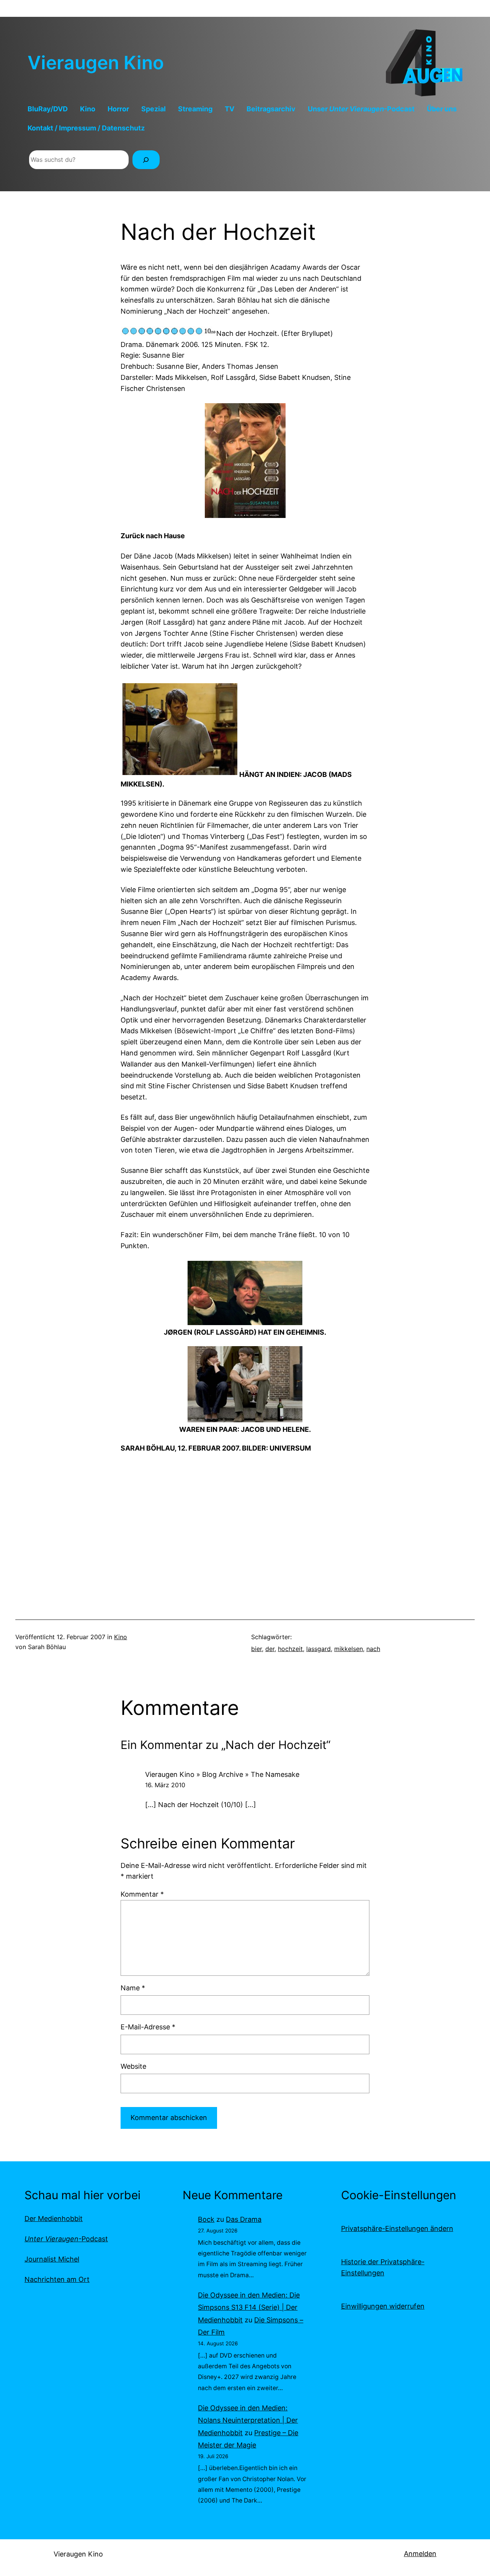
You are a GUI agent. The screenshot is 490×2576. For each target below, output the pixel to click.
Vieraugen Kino (96, 63)
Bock (206, 2219)
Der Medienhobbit (54, 2219)
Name (133, 1988)
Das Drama (244, 2219)
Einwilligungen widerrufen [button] (383, 2306)
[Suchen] (146, 160)
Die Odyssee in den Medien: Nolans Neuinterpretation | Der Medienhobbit (248, 2420)
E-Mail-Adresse (148, 2027)
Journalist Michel (52, 2259)
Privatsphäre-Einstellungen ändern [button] (397, 2228)
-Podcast (66, 2239)
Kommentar (142, 1894)
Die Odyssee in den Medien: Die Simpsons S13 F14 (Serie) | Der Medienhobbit (249, 2307)
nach (373, 1649)
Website (133, 2066)
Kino (121, 1637)
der (270, 1649)
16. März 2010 (165, 1785)
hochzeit (290, 1649)
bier (256, 1649)
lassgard (318, 1649)
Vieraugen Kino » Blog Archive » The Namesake (222, 1774)
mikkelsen (349, 1649)
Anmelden (420, 2554)
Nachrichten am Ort (57, 2279)
